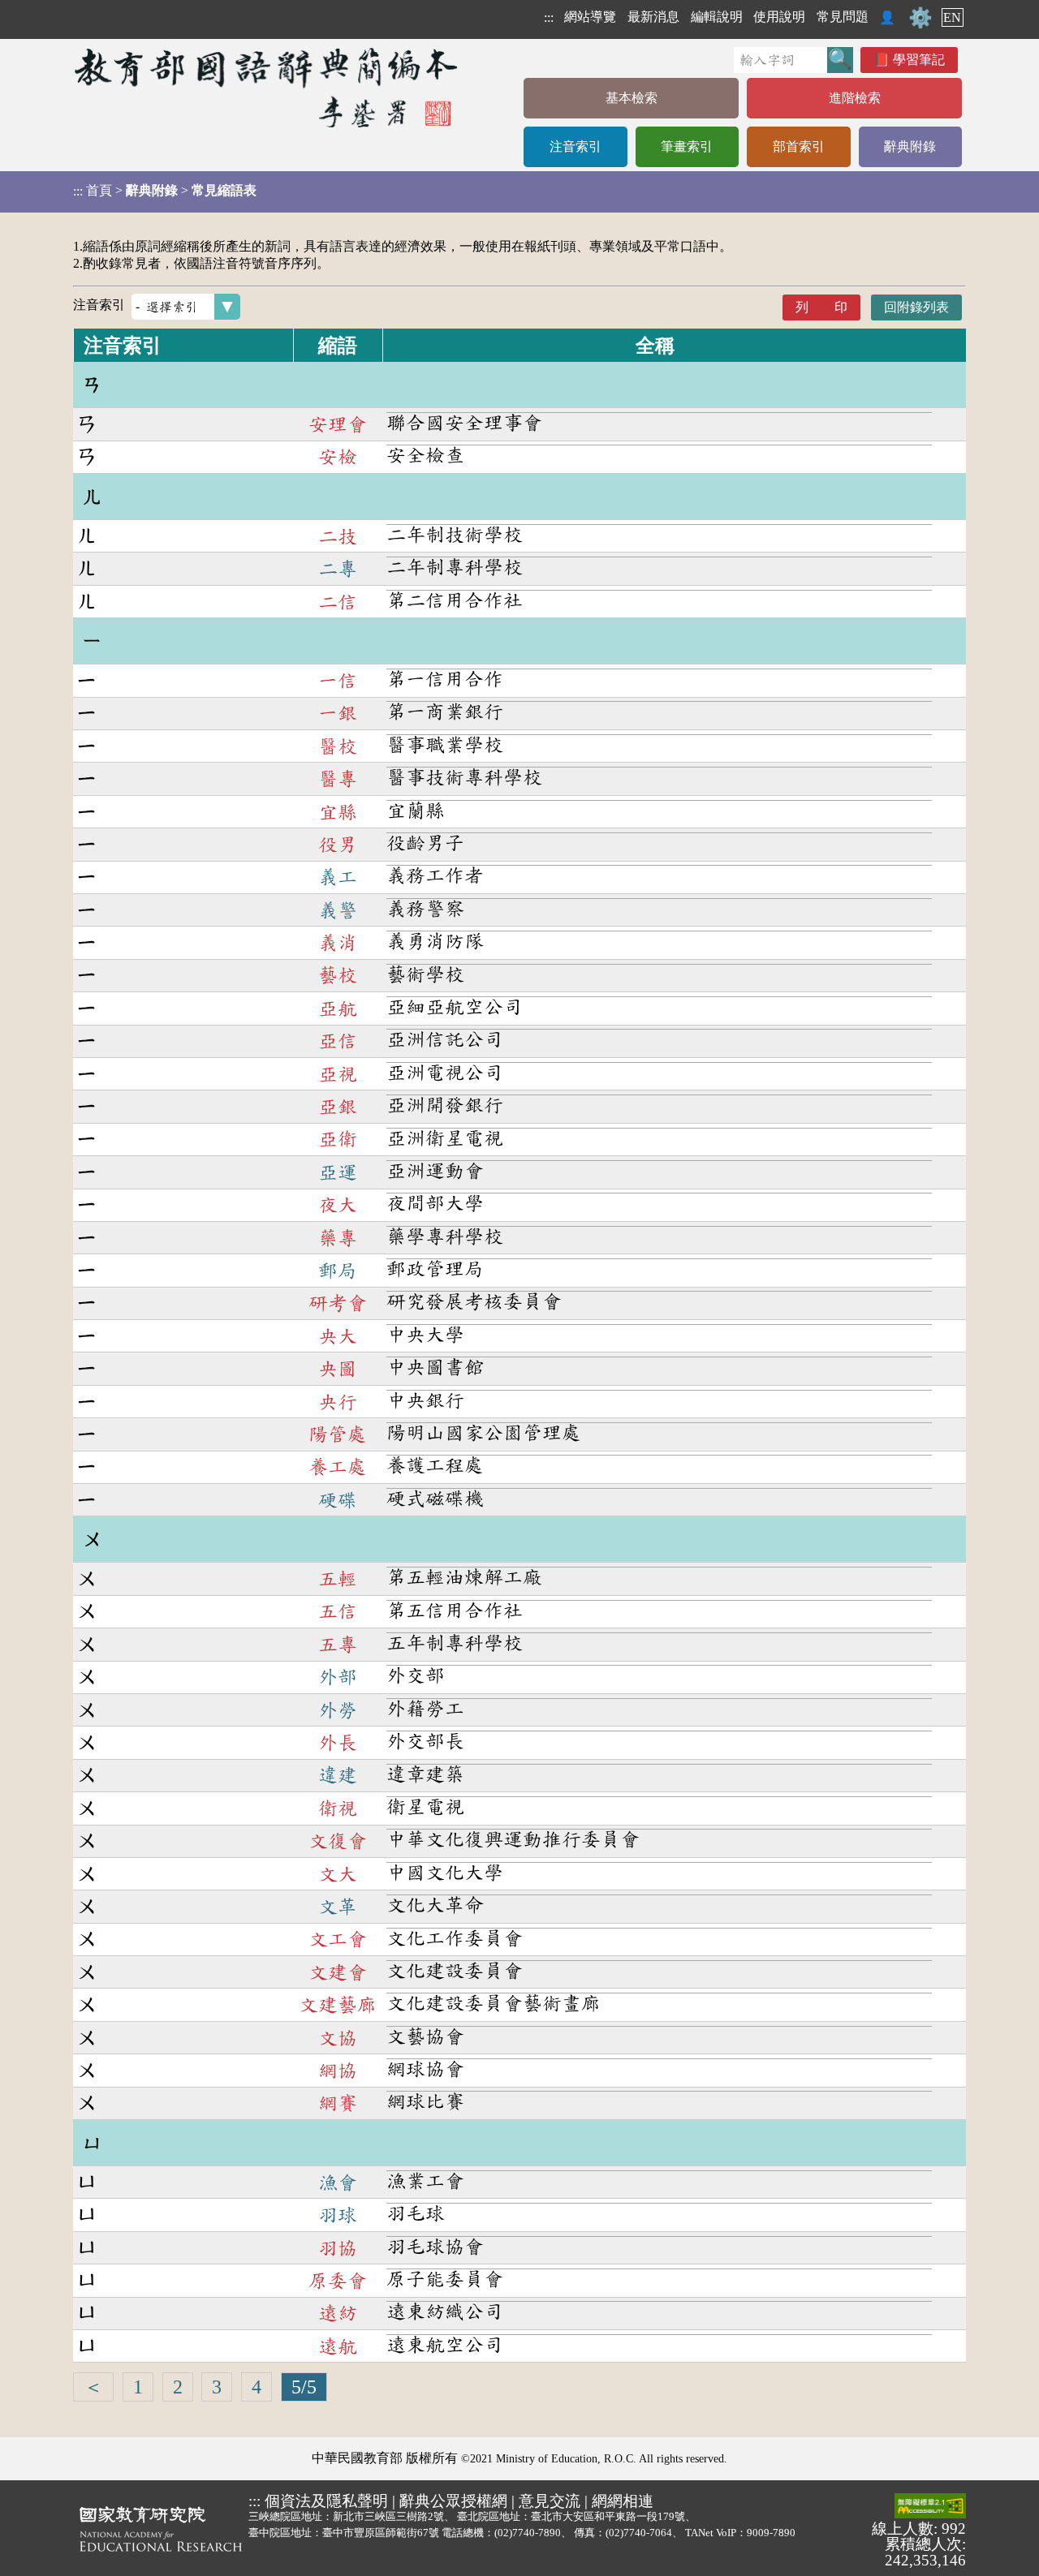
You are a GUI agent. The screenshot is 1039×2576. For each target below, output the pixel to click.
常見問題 (843, 17)
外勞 (338, 1710)
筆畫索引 (687, 146)
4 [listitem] (257, 2387)
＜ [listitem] (93, 2387)
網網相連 (623, 2501)
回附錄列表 (916, 307)
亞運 (338, 1172)
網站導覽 (590, 17)
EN (952, 17)
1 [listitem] (138, 2387)
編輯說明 (717, 17)
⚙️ (920, 18)
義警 (338, 910)
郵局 (338, 1271)
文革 (338, 1907)
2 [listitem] (178, 2387)
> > (165, 191)
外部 (338, 1677)
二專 (338, 569)
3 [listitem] (217, 2387)
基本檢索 (632, 98)
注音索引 (576, 146)
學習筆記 (919, 60)
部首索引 (799, 146)
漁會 (338, 2183)
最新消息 (653, 17)
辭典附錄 (910, 146)
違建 (338, 1775)
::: (549, 17)
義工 (338, 877)
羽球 (338, 2215)
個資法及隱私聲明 (326, 2501)
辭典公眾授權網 (453, 2501)
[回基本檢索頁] (267, 87)
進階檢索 (855, 98)
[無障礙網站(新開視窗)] (930, 2507)
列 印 (821, 307)
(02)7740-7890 (528, 2533)
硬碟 (338, 1500)
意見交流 (550, 2501)
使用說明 (779, 17)
